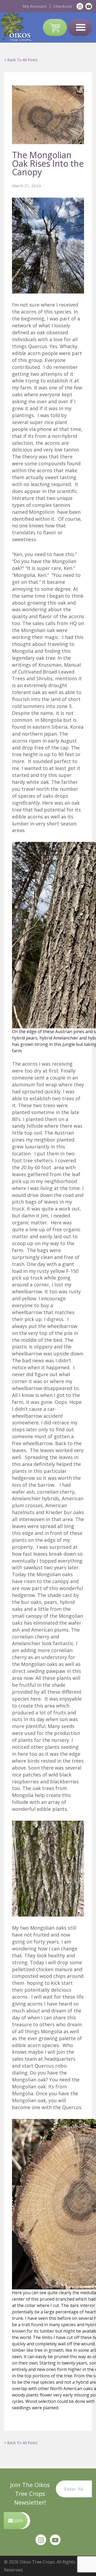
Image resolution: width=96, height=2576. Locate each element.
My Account (35, 6)
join (18, 2520)
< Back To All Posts (21, 60)
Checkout (63, 6)
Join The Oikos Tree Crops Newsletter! (30, 2493)
